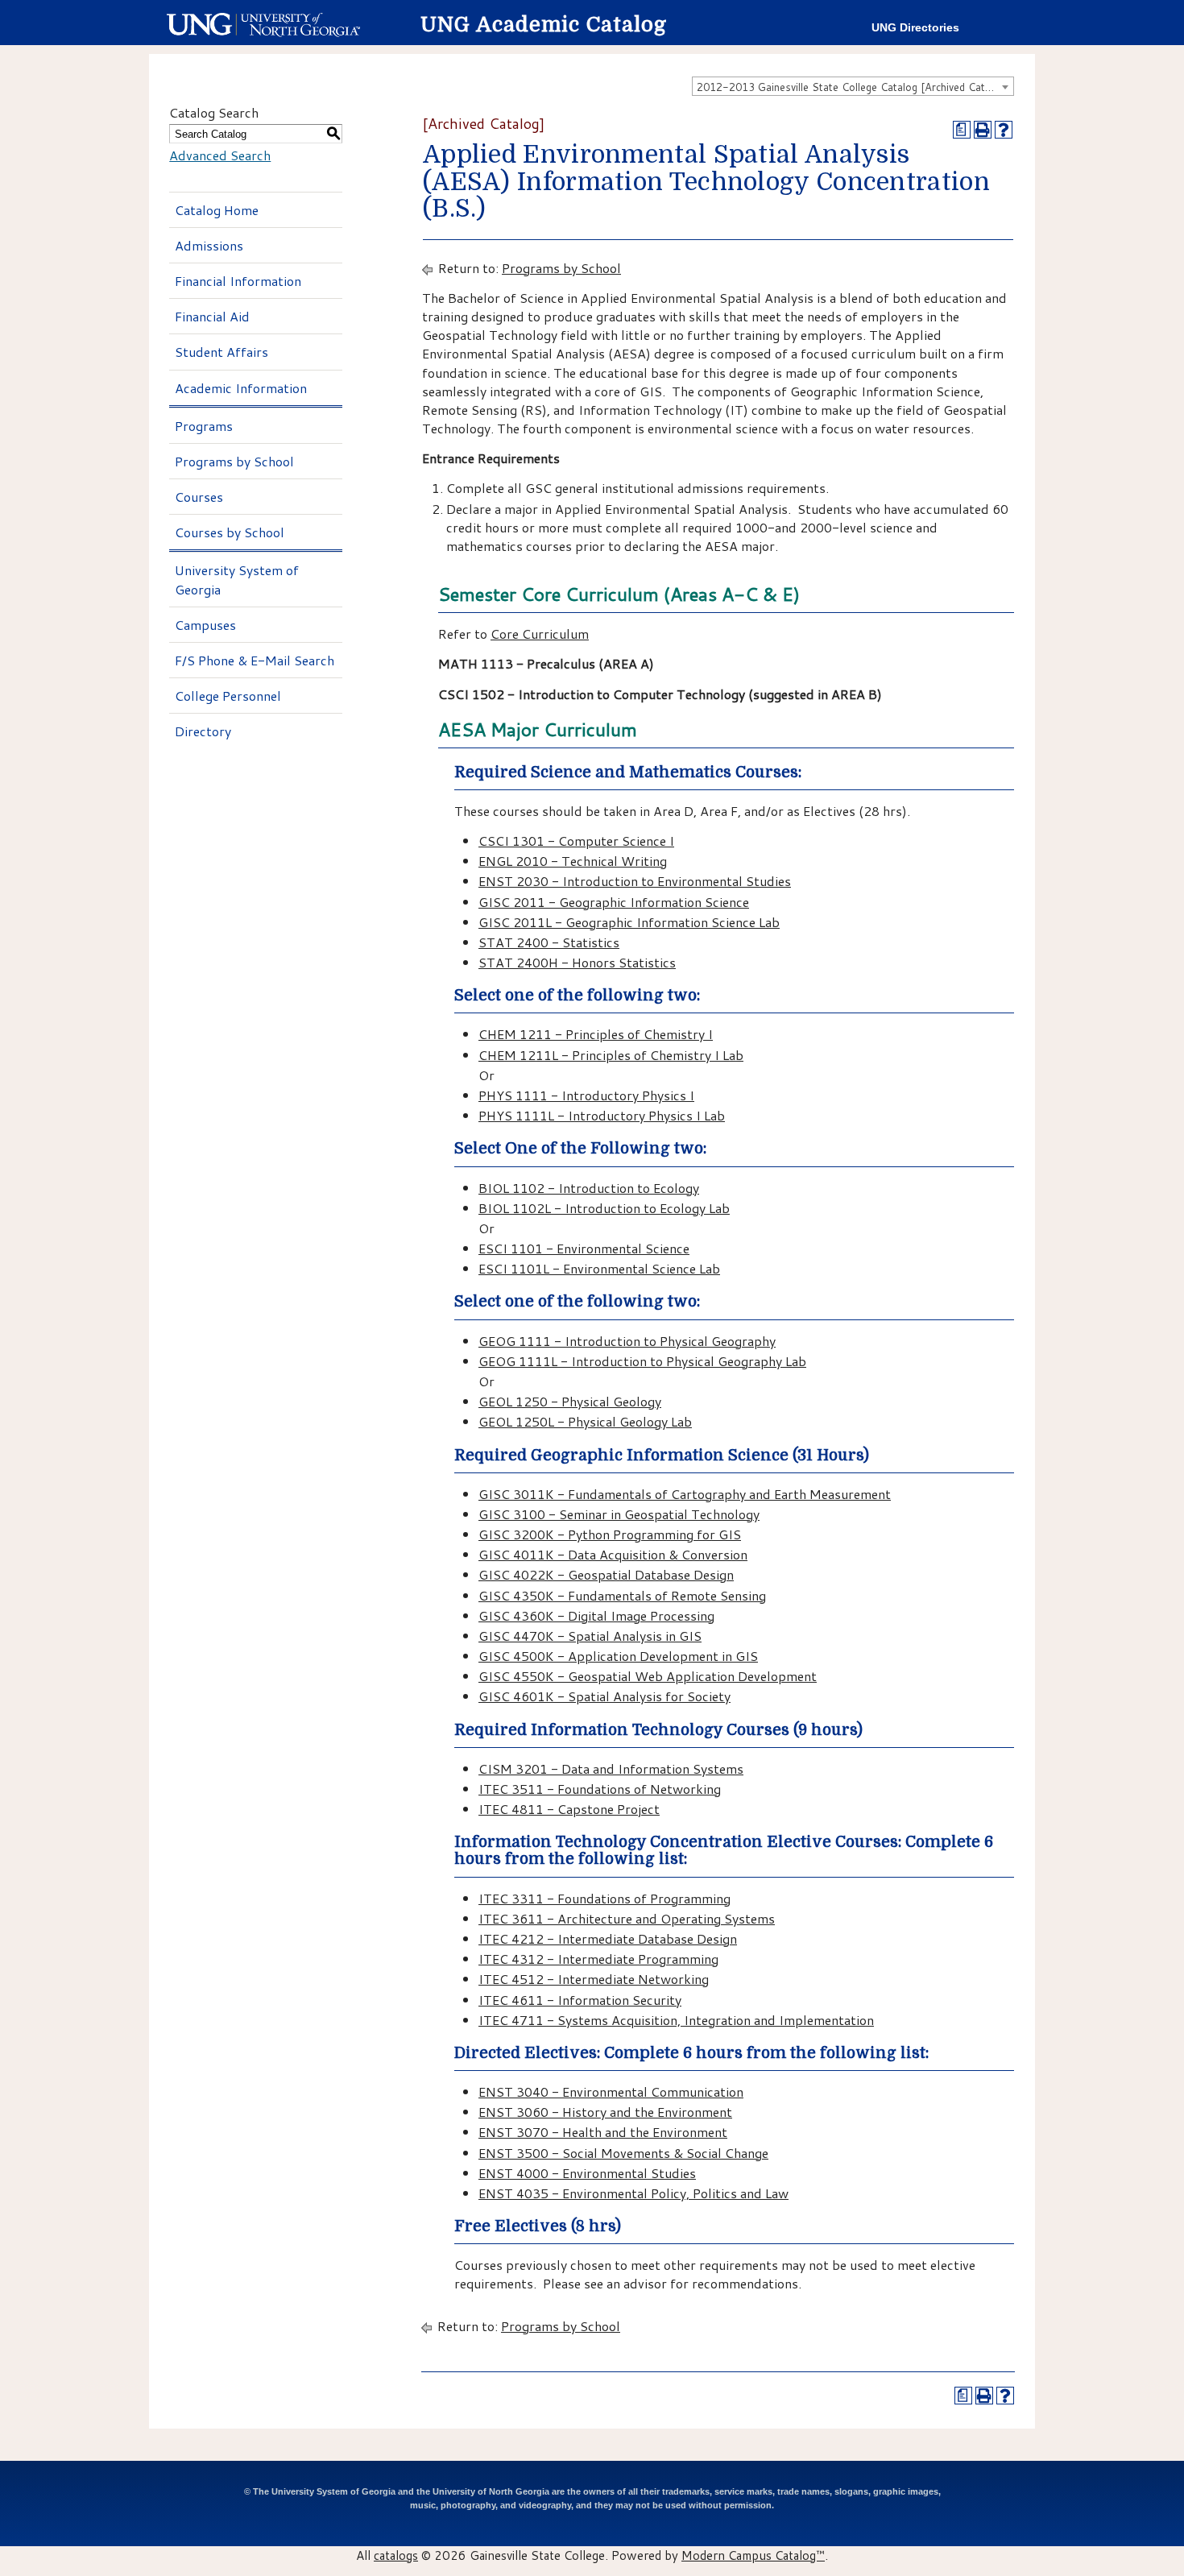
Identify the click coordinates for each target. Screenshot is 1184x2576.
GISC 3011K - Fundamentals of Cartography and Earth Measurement (685, 1494)
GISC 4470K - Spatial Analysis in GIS (590, 1636)
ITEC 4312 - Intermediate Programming (598, 1959)
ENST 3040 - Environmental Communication (611, 2091)
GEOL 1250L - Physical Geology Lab (585, 1421)
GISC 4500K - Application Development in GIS (618, 1656)
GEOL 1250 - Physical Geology (570, 1401)
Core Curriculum (540, 634)
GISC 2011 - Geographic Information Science (614, 902)
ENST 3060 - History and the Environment (605, 2112)
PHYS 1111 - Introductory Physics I (586, 1095)
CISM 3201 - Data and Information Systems (611, 1768)
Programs (204, 426)
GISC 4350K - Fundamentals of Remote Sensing (622, 1595)
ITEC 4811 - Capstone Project (569, 1809)
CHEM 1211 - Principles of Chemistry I (596, 1034)
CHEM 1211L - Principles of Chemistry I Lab (611, 1055)
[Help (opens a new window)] (1004, 130)
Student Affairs (221, 352)
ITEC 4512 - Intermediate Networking (594, 1979)
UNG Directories (915, 28)
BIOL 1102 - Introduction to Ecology (589, 1188)
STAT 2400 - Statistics (549, 942)
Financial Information (238, 281)
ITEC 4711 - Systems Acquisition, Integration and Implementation (676, 2020)
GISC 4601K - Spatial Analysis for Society (604, 1696)
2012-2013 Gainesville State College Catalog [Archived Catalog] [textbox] (853, 87)
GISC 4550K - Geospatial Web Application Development (648, 1676)
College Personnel (228, 696)
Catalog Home (217, 210)
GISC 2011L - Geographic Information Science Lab (629, 922)
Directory (203, 731)
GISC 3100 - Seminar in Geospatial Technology (619, 1514)
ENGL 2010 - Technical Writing (573, 861)
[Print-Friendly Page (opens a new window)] (983, 130)
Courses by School (230, 532)
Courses (199, 497)
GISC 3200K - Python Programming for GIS (610, 1534)
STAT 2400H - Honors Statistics (577, 962)
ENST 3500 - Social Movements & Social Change (623, 2153)
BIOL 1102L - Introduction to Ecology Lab (604, 1208)
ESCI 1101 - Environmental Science (584, 1248)
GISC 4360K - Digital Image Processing (596, 1615)
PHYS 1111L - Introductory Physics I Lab (602, 1115)
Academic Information (241, 388)
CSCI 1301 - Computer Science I (576, 841)
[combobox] (853, 86)
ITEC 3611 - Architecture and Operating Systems (627, 1918)
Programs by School (234, 461)
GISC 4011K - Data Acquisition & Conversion (613, 1554)
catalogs (396, 2555)
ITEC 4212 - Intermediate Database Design (608, 1938)
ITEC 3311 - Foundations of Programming (604, 1898)
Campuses (205, 625)
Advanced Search (220, 155)
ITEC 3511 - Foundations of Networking (600, 1789)
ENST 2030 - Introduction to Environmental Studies (635, 881)
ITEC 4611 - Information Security (580, 2000)
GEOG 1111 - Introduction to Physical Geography (627, 1341)
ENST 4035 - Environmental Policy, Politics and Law (633, 2193)
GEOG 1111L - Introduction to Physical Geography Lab (642, 1361)
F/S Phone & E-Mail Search (255, 660)
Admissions (209, 245)
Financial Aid (212, 316)
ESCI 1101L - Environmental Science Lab (599, 1268)
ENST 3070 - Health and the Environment (603, 2132)
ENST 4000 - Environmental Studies (587, 2173)
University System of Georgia (237, 579)
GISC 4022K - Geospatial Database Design (606, 1574)
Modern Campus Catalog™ (753, 2555)
